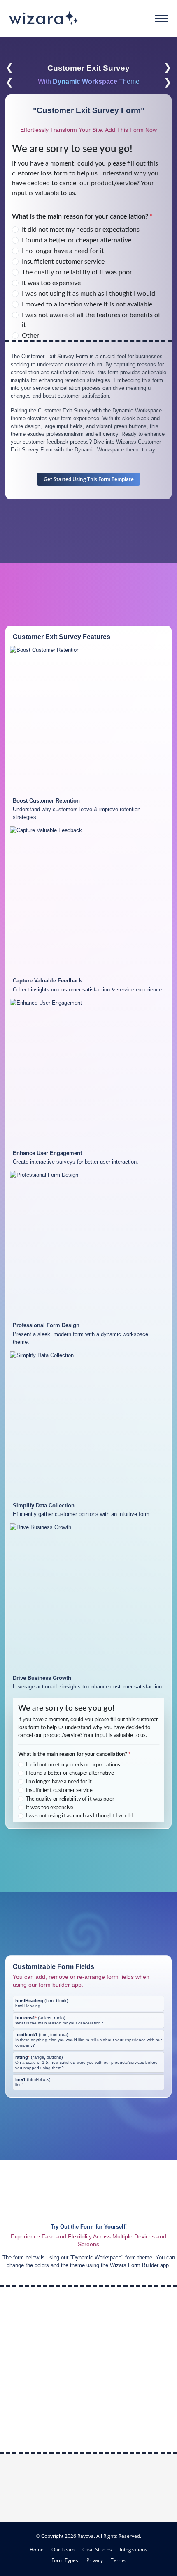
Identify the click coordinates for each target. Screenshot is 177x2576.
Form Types (65, 2560)
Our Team (63, 2549)
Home (37, 2549)
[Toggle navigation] (162, 18)
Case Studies (97, 2549)
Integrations (134, 2549)
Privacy (95, 2560)
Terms (118, 2560)
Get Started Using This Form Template (89, 479)
